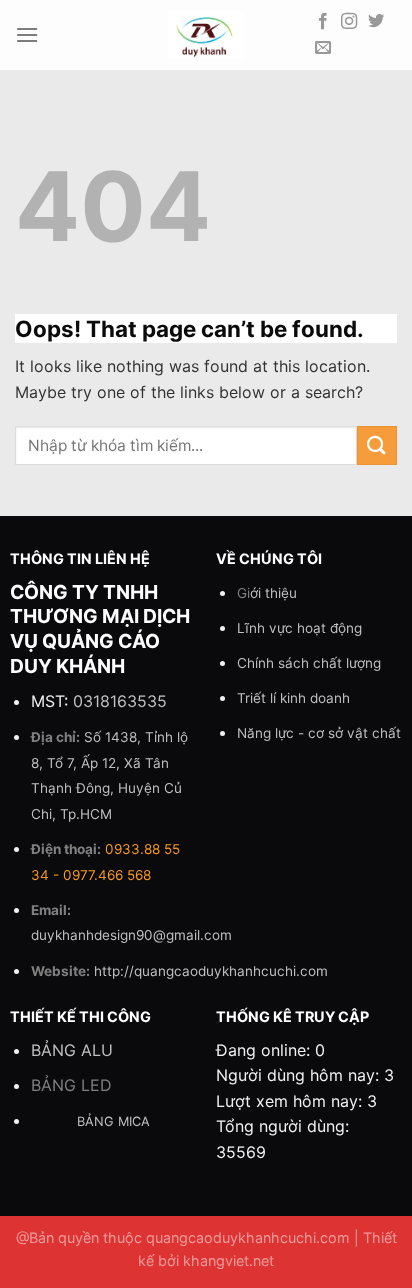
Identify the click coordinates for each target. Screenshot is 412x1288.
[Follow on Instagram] (349, 22)
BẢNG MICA (113, 1121)
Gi (267, 593)
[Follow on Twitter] (376, 22)
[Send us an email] (323, 48)
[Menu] (27, 34)
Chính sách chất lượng (309, 663)
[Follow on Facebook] (323, 22)
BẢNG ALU (72, 1050)
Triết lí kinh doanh (293, 698)
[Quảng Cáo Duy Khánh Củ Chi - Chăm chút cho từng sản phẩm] (206, 35)
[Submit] (377, 445)
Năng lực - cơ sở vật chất (319, 733)
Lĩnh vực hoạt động (299, 628)
